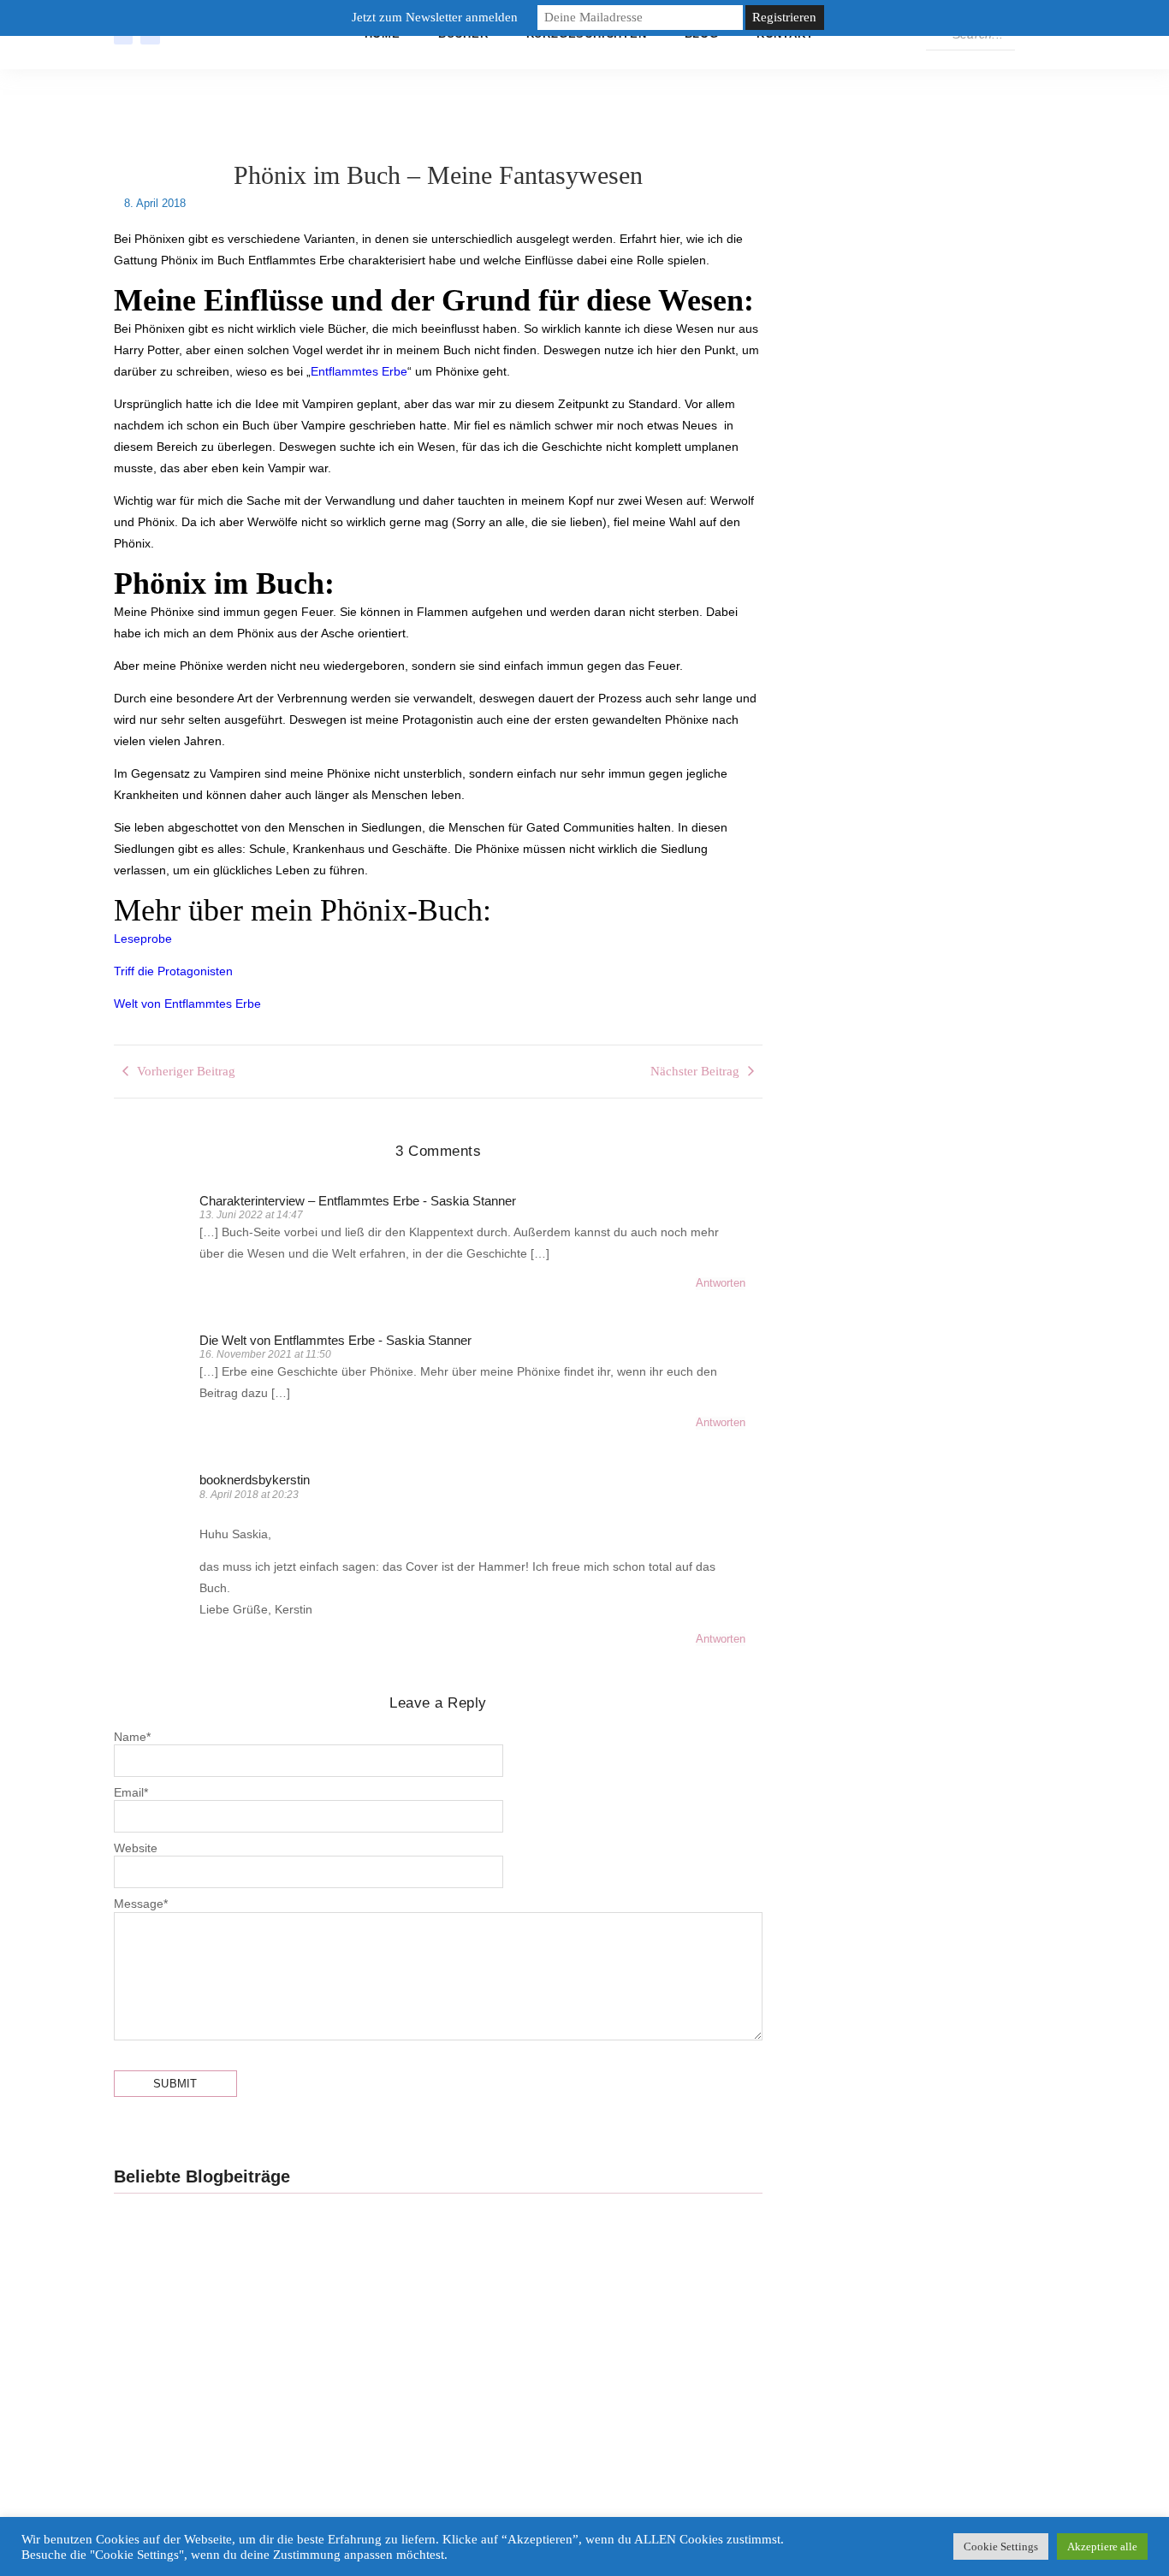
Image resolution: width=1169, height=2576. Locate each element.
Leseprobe (143, 939)
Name (132, 1737)
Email (131, 1792)
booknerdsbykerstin (255, 1480)
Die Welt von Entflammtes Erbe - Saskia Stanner (335, 1340)
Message (141, 1904)
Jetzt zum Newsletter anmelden (435, 17)
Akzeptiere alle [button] (1102, 2546)
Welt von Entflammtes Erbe (187, 1004)
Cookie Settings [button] (1001, 2546)
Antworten (721, 1283)
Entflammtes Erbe (359, 371)
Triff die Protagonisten (173, 971)
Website (136, 1848)
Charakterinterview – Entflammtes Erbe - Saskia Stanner (358, 1201)
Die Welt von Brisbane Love (578, 2366)
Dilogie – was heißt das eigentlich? (252, 2366)
